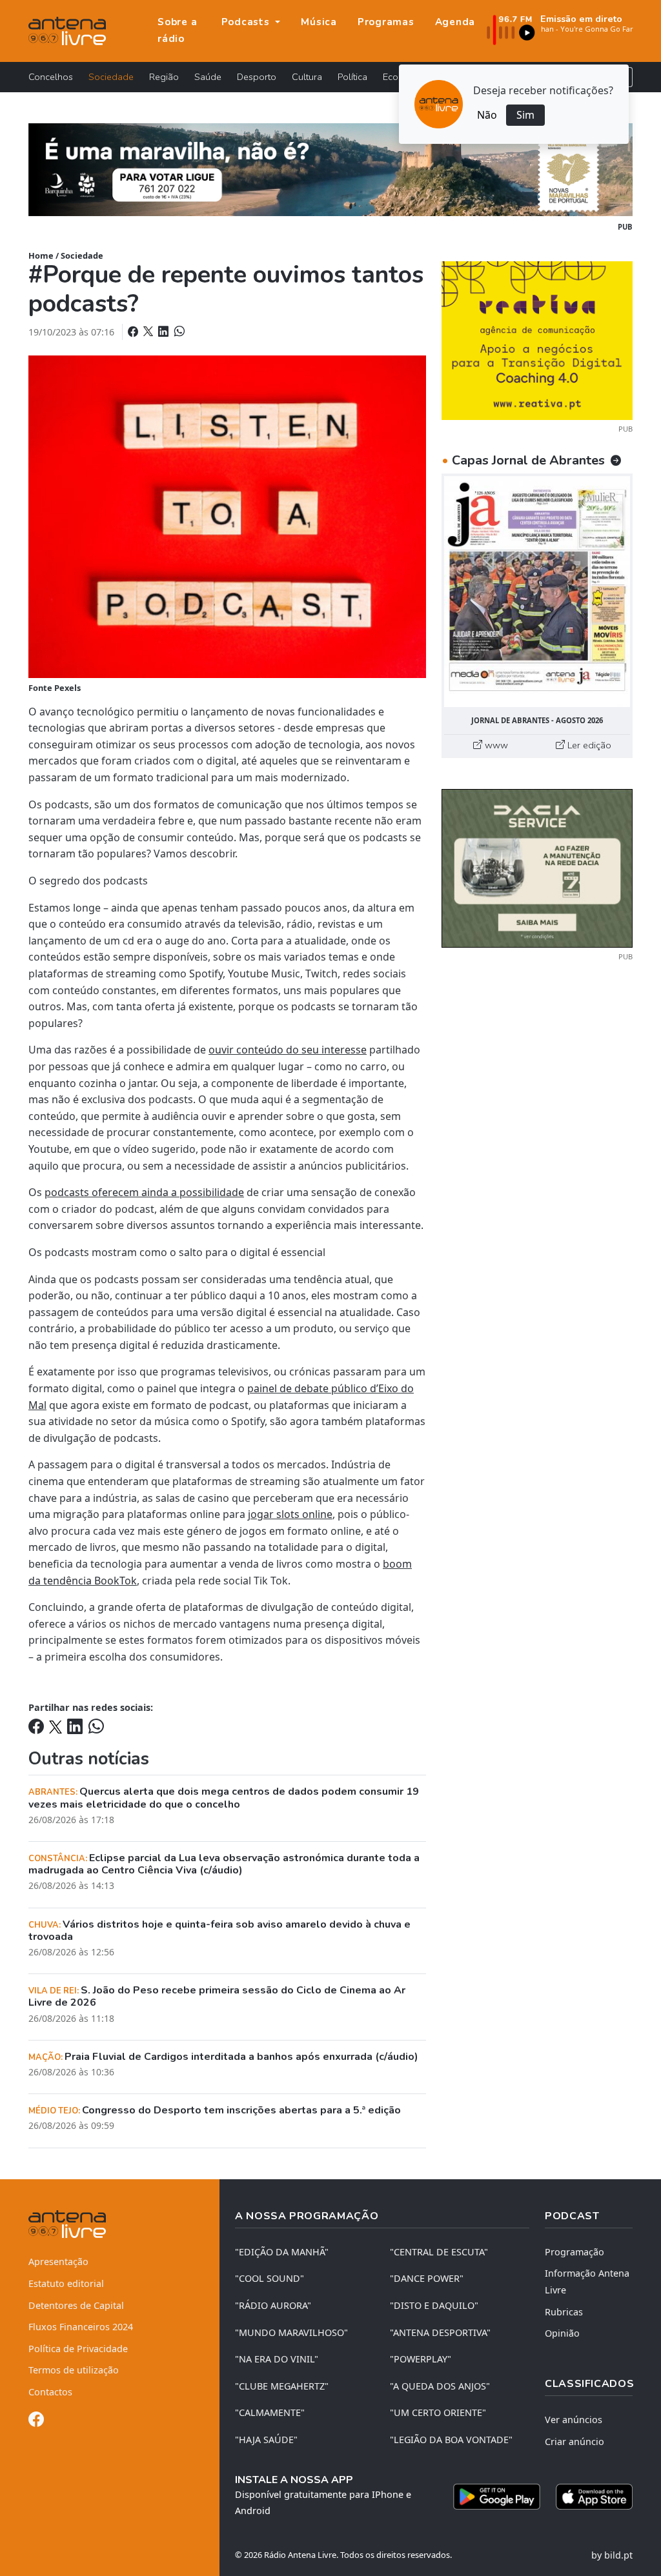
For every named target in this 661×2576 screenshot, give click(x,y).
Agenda (455, 22)
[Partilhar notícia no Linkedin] (165, 332)
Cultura (307, 77)
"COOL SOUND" (269, 2278)
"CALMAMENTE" (270, 2412)
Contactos (50, 2392)
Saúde (208, 77)
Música (319, 22)
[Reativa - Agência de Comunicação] (537, 339)
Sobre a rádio (177, 30)
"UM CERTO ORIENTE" (438, 2412)
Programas (386, 22)
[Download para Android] (497, 2497)
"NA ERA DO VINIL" (277, 2359)
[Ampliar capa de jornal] (537, 592)
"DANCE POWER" (427, 2278)
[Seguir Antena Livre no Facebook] (36, 2421)
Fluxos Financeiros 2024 (81, 2327)
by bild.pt (612, 2555)
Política (352, 77)
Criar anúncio (575, 2441)
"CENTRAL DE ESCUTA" (439, 2252)
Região (164, 77)
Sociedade (111, 77)
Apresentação (58, 2261)
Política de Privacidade (78, 2349)
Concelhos (51, 77)
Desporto (257, 77)
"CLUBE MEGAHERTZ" (282, 2386)
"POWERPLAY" (421, 2359)
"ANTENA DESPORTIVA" (440, 2332)
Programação (575, 2252)
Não (487, 115)
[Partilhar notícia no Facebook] (134, 332)
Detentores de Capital (76, 2305)
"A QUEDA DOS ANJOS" (440, 2386)
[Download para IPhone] (594, 2497)
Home (41, 255)
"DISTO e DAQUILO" (434, 2305)
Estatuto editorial (66, 2283)
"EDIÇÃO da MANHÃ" (282, 2252)
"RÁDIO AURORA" (273, 2305)
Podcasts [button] (247, 22)
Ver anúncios (574, 2420)
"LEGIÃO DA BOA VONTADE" (451, 2440)
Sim (525, 115)
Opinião (562, 2333)
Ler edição (588, 745)
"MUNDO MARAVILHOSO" (291, 2332)
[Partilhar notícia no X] (149, 332)
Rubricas (564, 2312)
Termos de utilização (74, 2370)
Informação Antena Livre (587, 2281)
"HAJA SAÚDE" (266, 2440)
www (495, 745)
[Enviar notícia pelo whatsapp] (178, 332)
